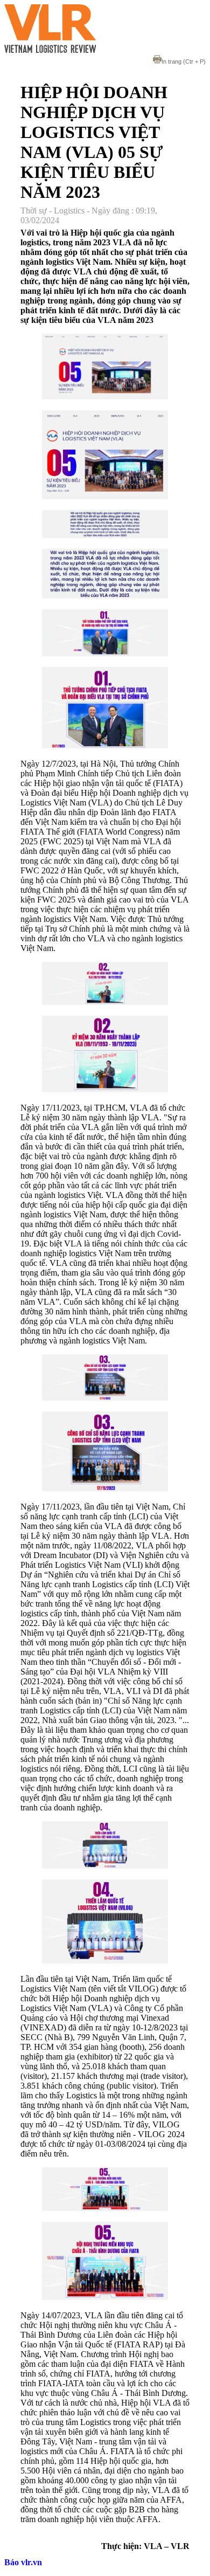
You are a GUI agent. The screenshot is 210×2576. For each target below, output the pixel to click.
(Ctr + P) (184, 61)
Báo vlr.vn (23, 2562)
